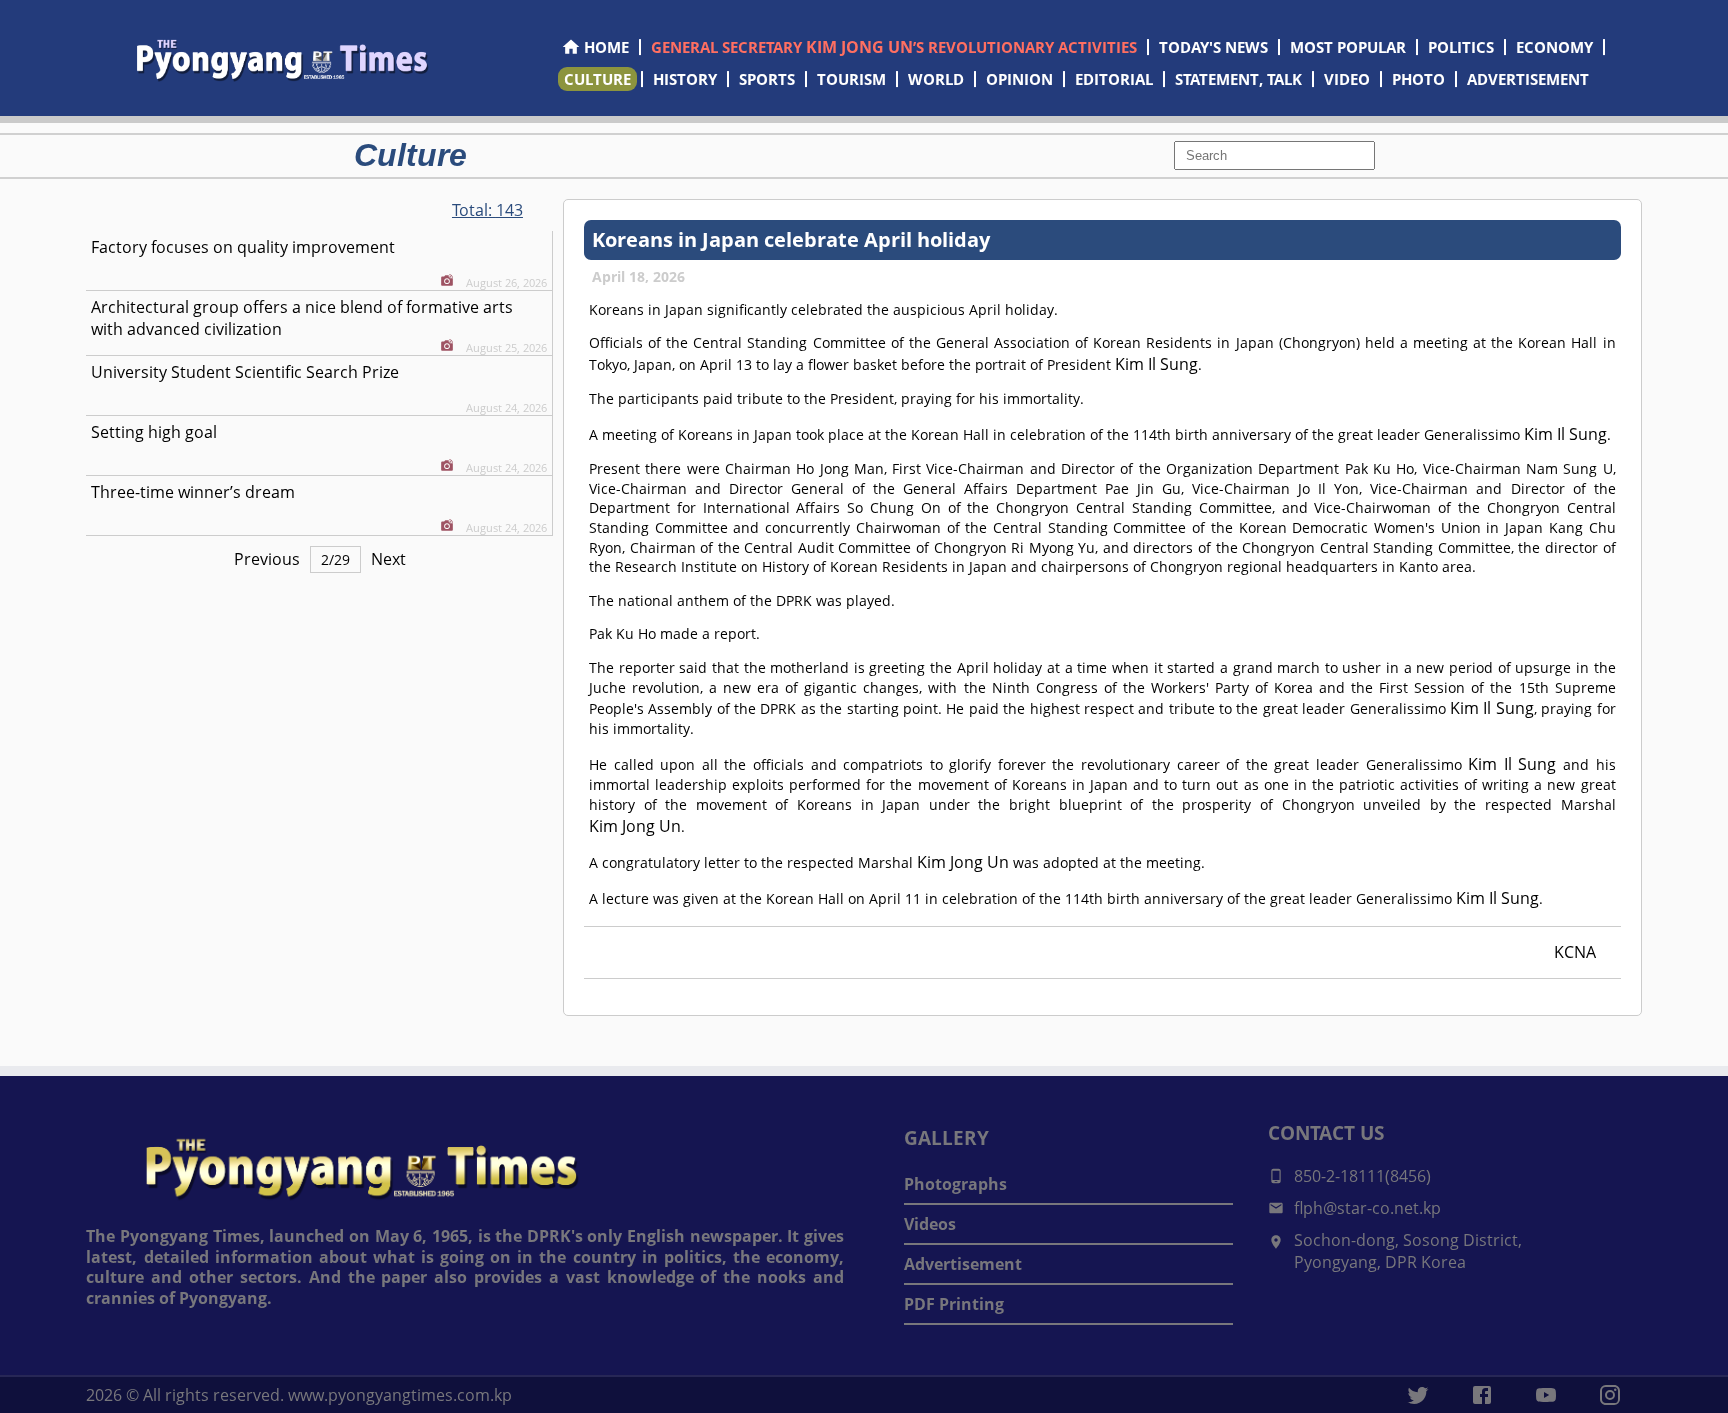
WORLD (936, 79)
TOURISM (851, 79)
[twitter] (1418, 1395)
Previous (267, 559)
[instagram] (1610, 1395)
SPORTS (767, 79)
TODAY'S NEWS (1213, 47)
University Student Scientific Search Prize (245, 372)
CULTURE (597, 79)
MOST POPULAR (1348, 47)
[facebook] (1482, 1395)
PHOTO (1418, 79)
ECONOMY (1554, 47)
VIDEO (1347, 79)
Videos (930, 1224)
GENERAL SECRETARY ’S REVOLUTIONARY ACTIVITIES (894, 47)
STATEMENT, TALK (1238, 79)
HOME (606, 47)
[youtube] (1546, 1395)
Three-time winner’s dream (193, 492)
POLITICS (1461, 47)
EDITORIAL (1114, 79)
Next (388, 559)
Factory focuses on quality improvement (243, 247)
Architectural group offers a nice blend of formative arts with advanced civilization (302, 318)
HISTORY (685, 79)
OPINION (1019, 79)
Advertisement (963, 1264)
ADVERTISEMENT (1528, 79)
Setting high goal (154, 432)
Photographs (955, 1184)
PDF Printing (954, 1304)
